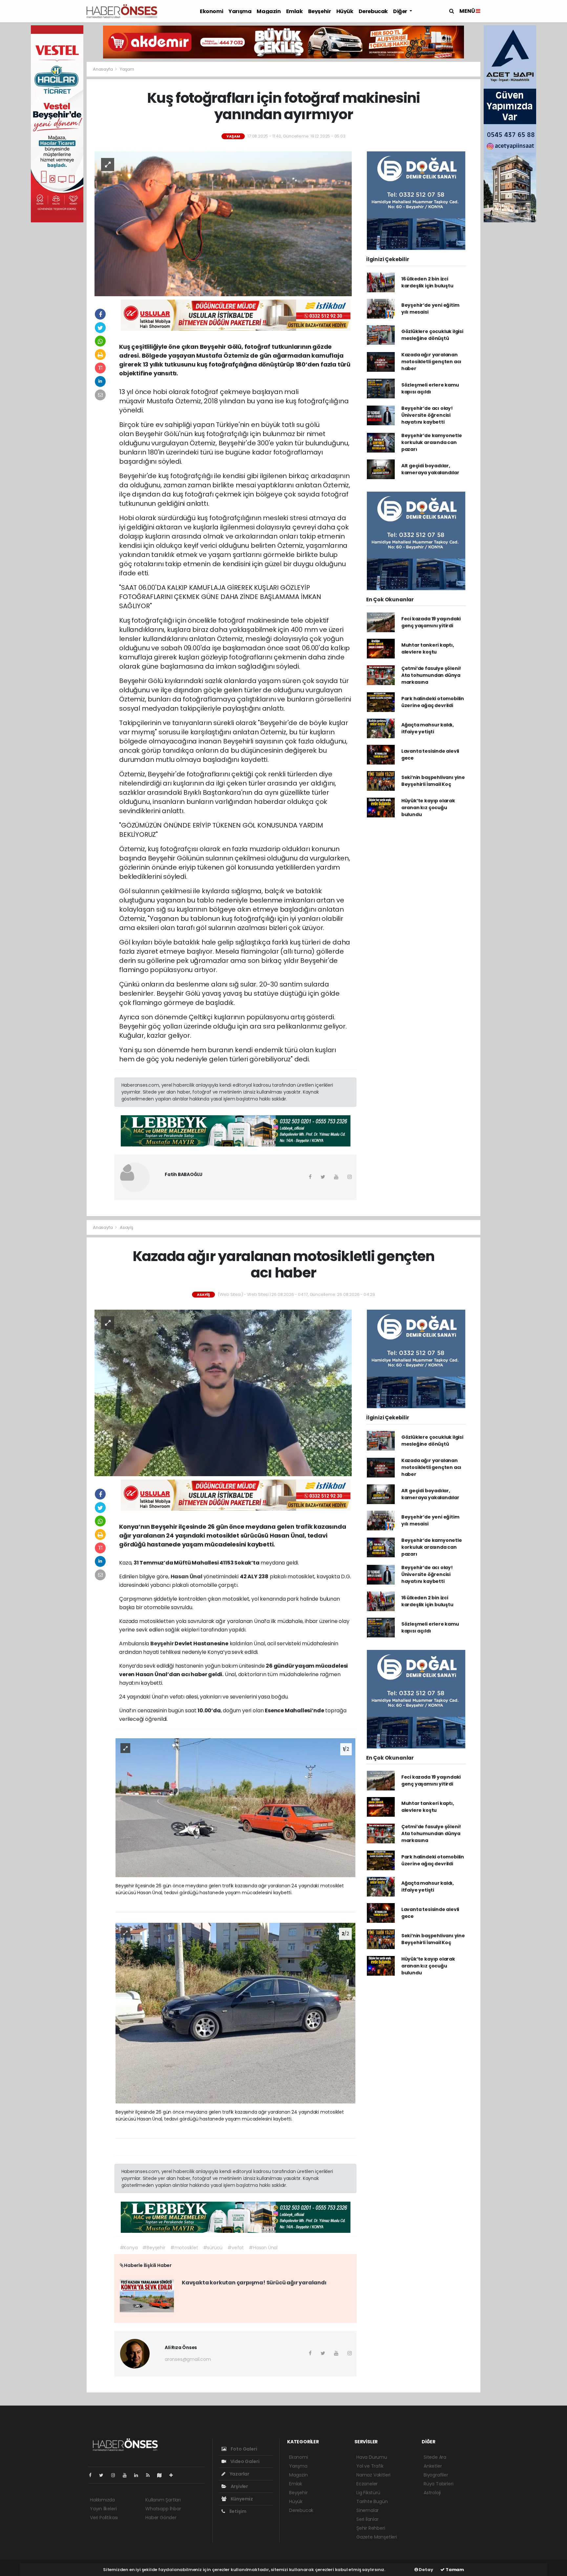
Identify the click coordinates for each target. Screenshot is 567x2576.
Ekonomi (211, 11)
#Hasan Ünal (263, 2248)
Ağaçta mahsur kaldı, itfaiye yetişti (428, 728)
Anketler (433, 2466)
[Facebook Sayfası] (93, 2475)
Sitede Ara (435, 2457)
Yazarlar (239, 2474)
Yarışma (240, 11)
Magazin (269, 11)
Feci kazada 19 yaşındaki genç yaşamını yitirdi (431, 622)
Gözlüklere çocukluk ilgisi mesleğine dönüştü (432, 335)
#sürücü (213, 2248)
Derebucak (373, 11)
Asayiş (126, 1227)
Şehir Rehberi (371, 2528)
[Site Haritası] (162, 2475)
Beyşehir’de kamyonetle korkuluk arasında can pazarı (432, 442)
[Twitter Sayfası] (104, 2475)
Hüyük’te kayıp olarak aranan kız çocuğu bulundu (428, 808)
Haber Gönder (161, 2518)
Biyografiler (436, 2475)
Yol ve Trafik (370, 2466)
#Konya (129, 2248)
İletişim (237, 2511)
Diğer (401, 11)
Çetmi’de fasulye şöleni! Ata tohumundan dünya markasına (431, 675)
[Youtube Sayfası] (127, 2475)
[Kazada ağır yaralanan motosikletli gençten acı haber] (223, 1392)
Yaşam (127, 69)
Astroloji (432, 2493)
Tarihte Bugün (372, 2501)
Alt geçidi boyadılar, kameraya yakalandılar (430, 469)
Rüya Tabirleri (438, 2484)
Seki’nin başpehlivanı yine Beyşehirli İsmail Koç (433, 781)
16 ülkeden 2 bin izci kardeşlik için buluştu (427, 282)
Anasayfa (103, 69)
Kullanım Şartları (163, 2500)
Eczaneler (367, 2484)
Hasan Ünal (187, 1577)
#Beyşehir (154, 2248)
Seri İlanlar (367, 2519)
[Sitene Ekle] (174, 2475)
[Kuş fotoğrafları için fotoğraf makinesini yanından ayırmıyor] (223, 223)
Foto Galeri (243, 2449)
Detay (426, 2570)
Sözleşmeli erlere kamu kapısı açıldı (430, 388)
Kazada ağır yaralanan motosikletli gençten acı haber (431, 362)
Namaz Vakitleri (373, 2475)
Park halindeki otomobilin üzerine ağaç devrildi (433, 702)
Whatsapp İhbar (163, 2509)
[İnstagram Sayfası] (116, 2475)
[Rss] (150, 2475)
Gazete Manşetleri (377, 2537)
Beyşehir (320, 11)
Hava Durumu (372, 2457)
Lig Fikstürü (368, 2493)
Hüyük (345, 11)
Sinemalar (367, 2510)
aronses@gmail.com (188, 2359)
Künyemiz (241, 2499)
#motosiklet (184, 2248)
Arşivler (239, 2486)
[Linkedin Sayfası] (139, 2475)
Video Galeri (244, 2461)
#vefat (236, 2248)
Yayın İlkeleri (103, 2509)
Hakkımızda (102, 2500)
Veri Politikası (104, 2518)
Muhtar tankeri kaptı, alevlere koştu (428, 648)
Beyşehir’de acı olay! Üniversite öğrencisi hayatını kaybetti (427, 415)
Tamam (454, 2570)
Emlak (294, 11)
